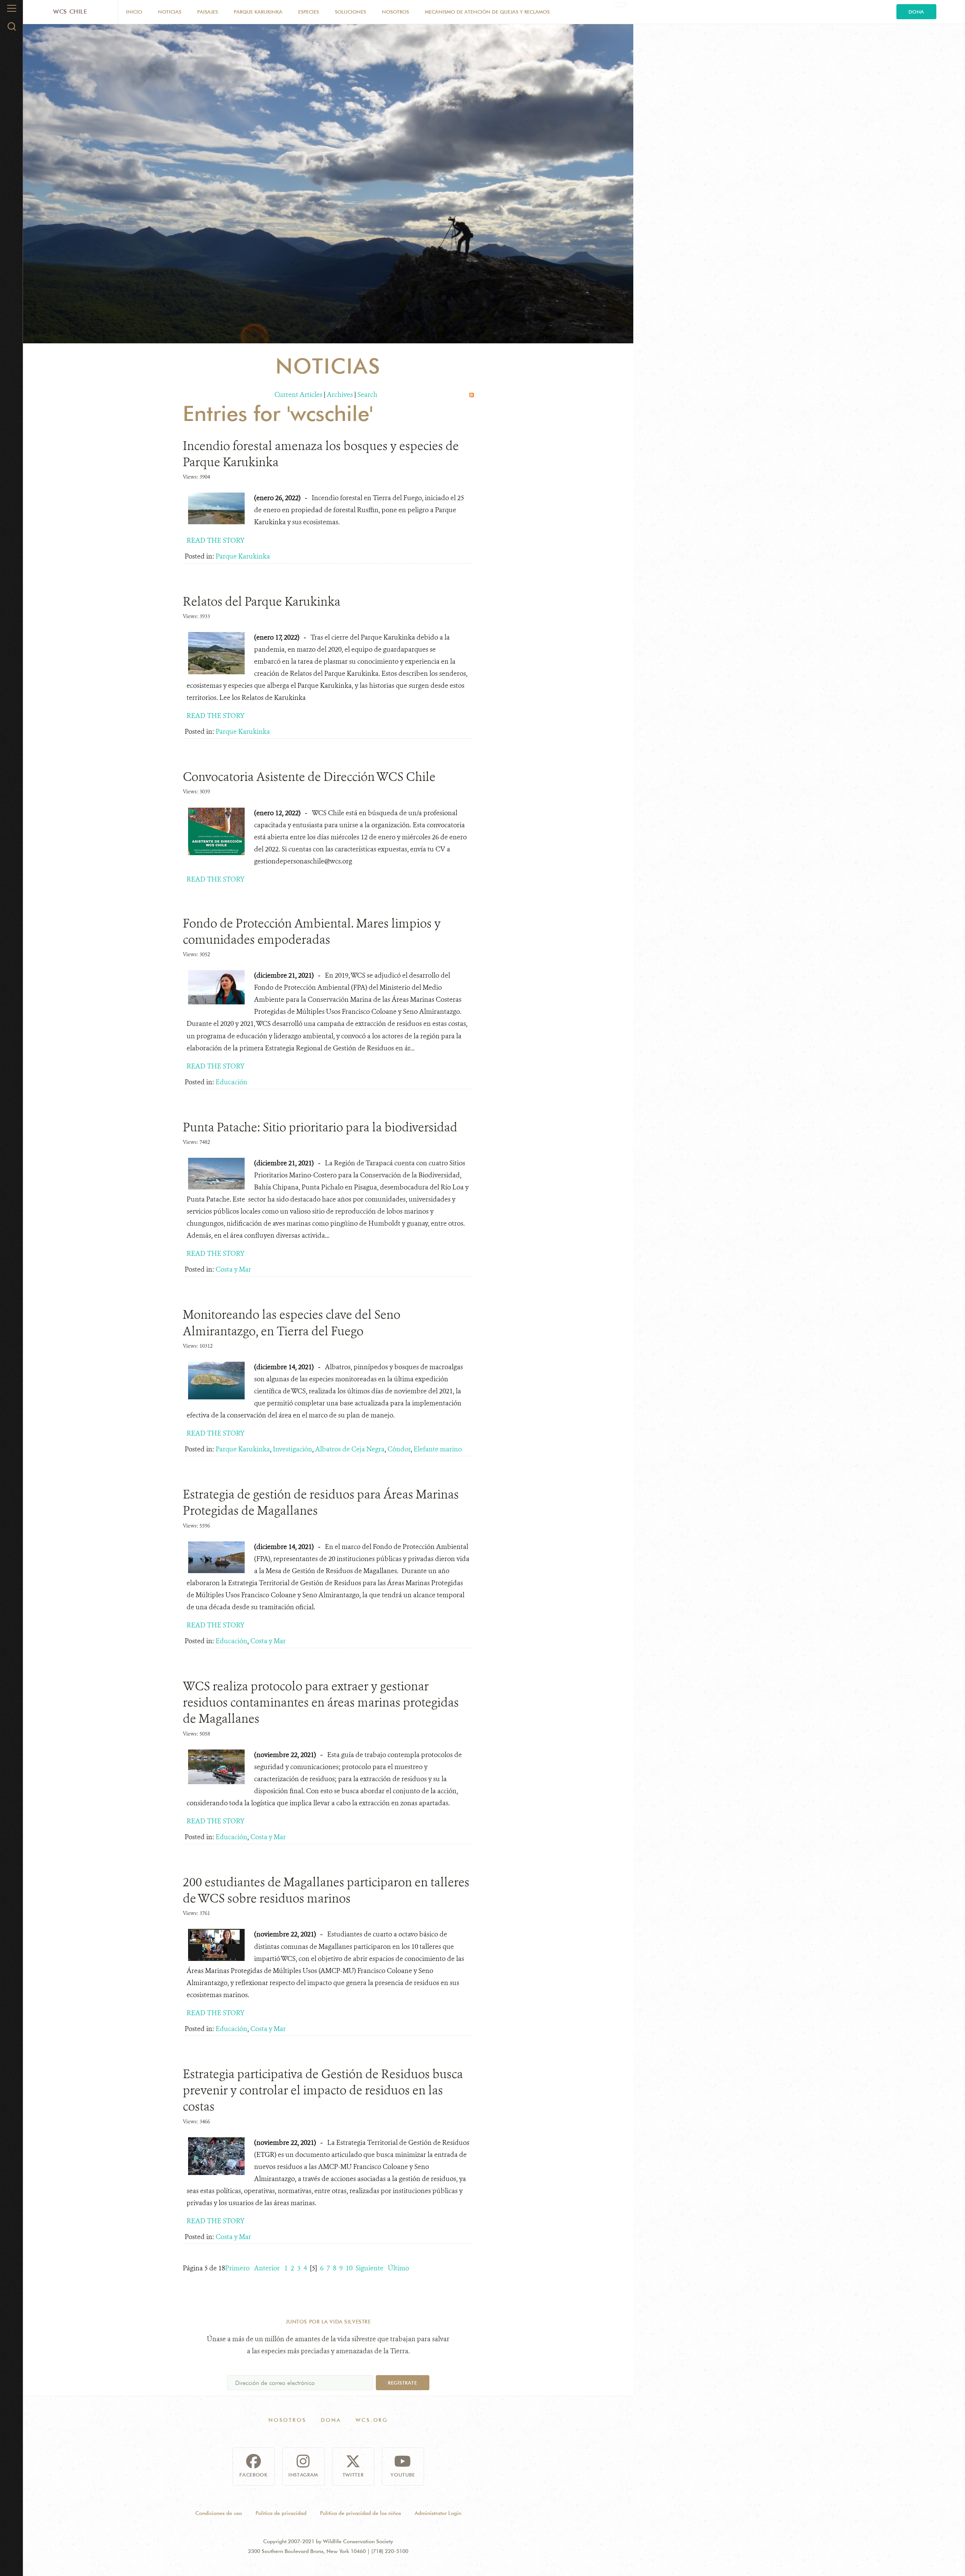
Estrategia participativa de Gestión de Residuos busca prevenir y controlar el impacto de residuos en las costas (323, 2090)
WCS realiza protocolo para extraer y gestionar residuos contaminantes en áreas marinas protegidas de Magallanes (321, 1702)
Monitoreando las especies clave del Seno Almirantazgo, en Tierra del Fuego (292, 1323)
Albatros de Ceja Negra (350, 1449)
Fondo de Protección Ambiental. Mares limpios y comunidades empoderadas (312, 931)
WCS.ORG (372, 2420)
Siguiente (369, 2268)
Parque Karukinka (258, 12)
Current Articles (298, 395)
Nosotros (395, 12)
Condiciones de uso (219, 2513)
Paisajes (208, 12)
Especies (309, 12)
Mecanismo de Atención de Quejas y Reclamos (487, 12)
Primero (237, 2268)
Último (398, 2268)
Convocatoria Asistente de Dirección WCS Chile (309, 777)
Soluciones (350, 12)
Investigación (293, 1449)
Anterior (267, 2268)
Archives (340, 395)
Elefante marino (438, 1449)
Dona (916, 12)
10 (349, 2268)
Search (367, 395)
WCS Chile (70, 11)
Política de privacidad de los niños (361, 2513)
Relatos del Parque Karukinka (262, 602)
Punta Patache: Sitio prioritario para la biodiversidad (320, 1127)
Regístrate (402, 2383)
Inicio (134, 12)
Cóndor (399, 1449)
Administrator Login (438, 2513)
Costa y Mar (233, 1269)
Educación (231, 1082)
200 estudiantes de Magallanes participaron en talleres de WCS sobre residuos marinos (326, 1890)
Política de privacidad (281, 2513)
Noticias (170, 12)
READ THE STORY (216, 540)
